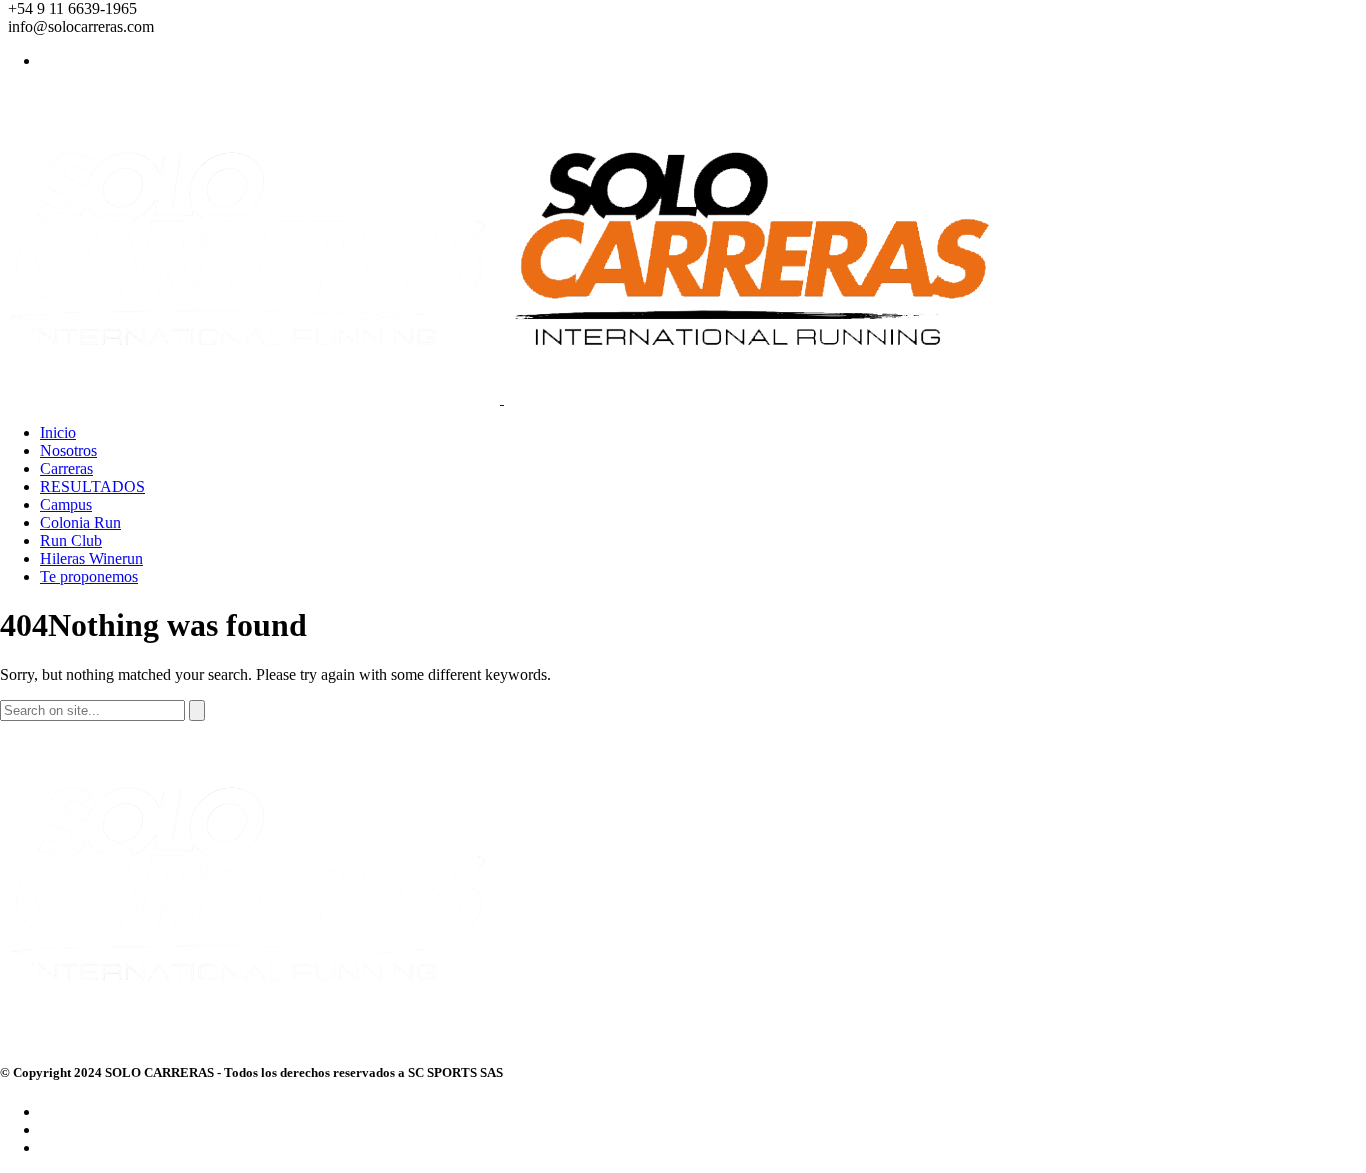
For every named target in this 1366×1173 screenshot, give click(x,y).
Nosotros (68, 450)
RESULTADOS (92, 486)
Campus (66, 504)
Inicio (58, 432)
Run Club (71, 540)
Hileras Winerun (91, 558)
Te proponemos (89, 576)
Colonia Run (80, 522)
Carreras (66, 468)
